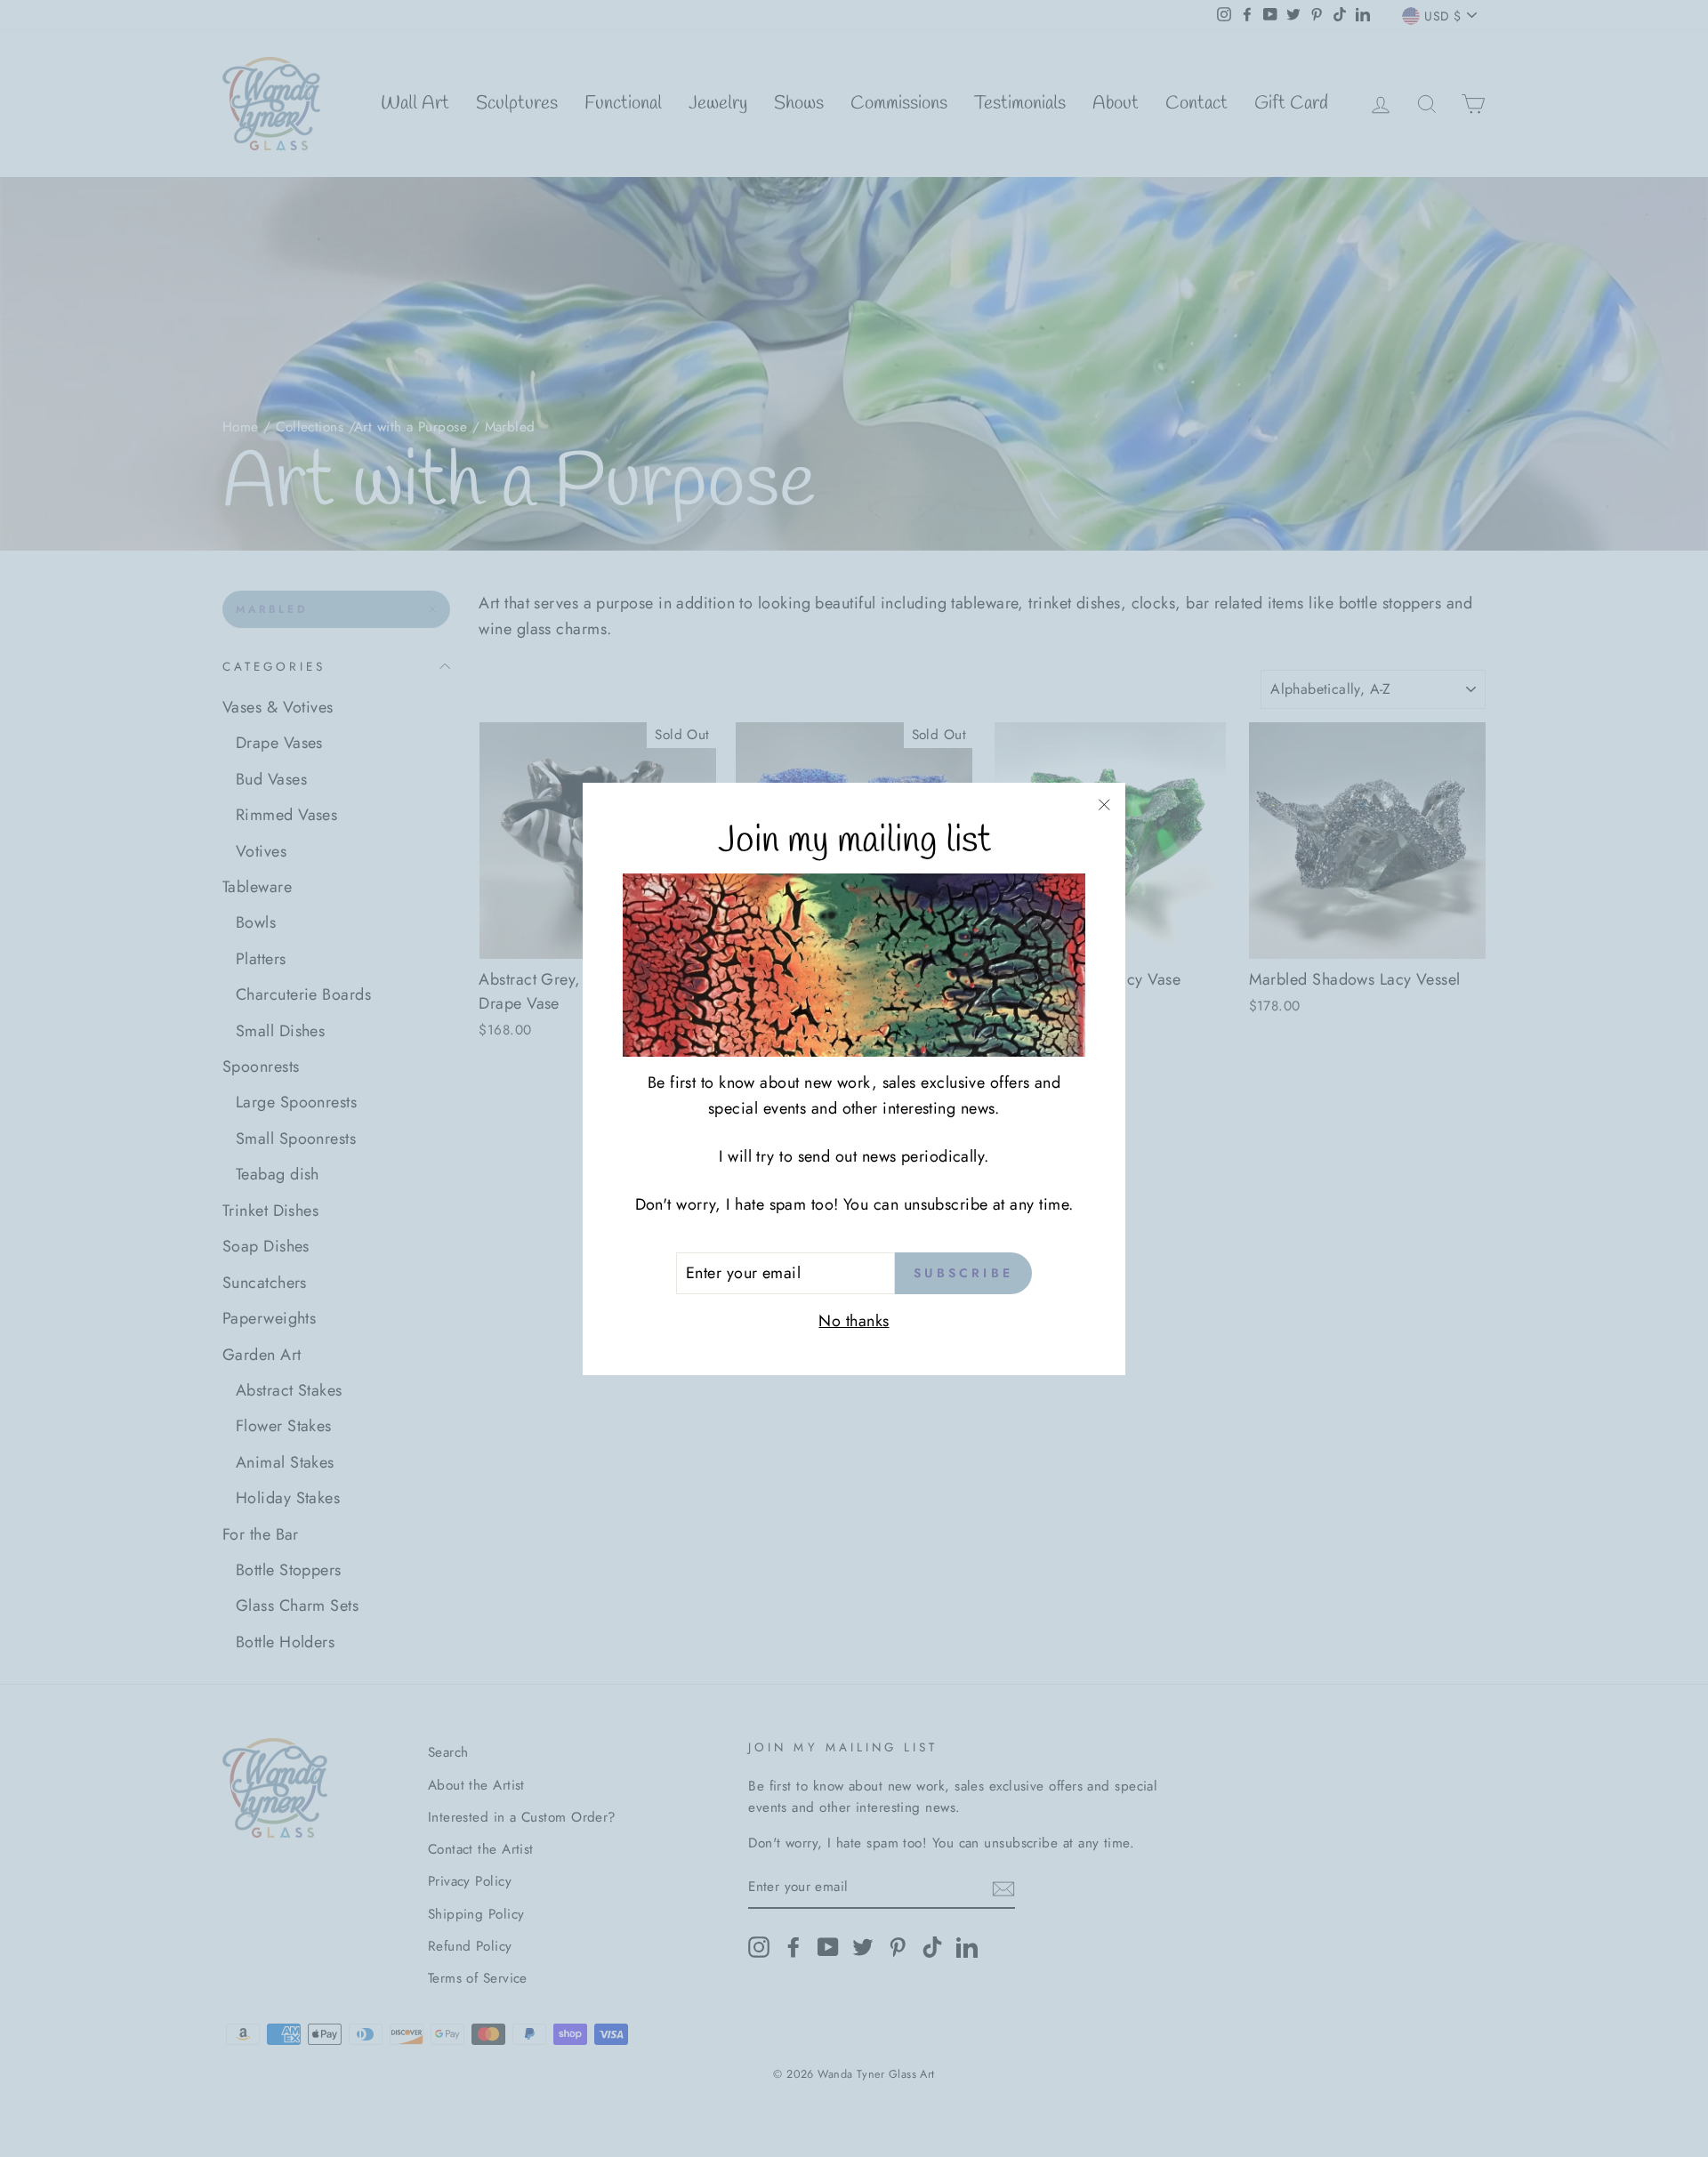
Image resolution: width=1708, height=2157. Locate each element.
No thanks (854, 1321)
